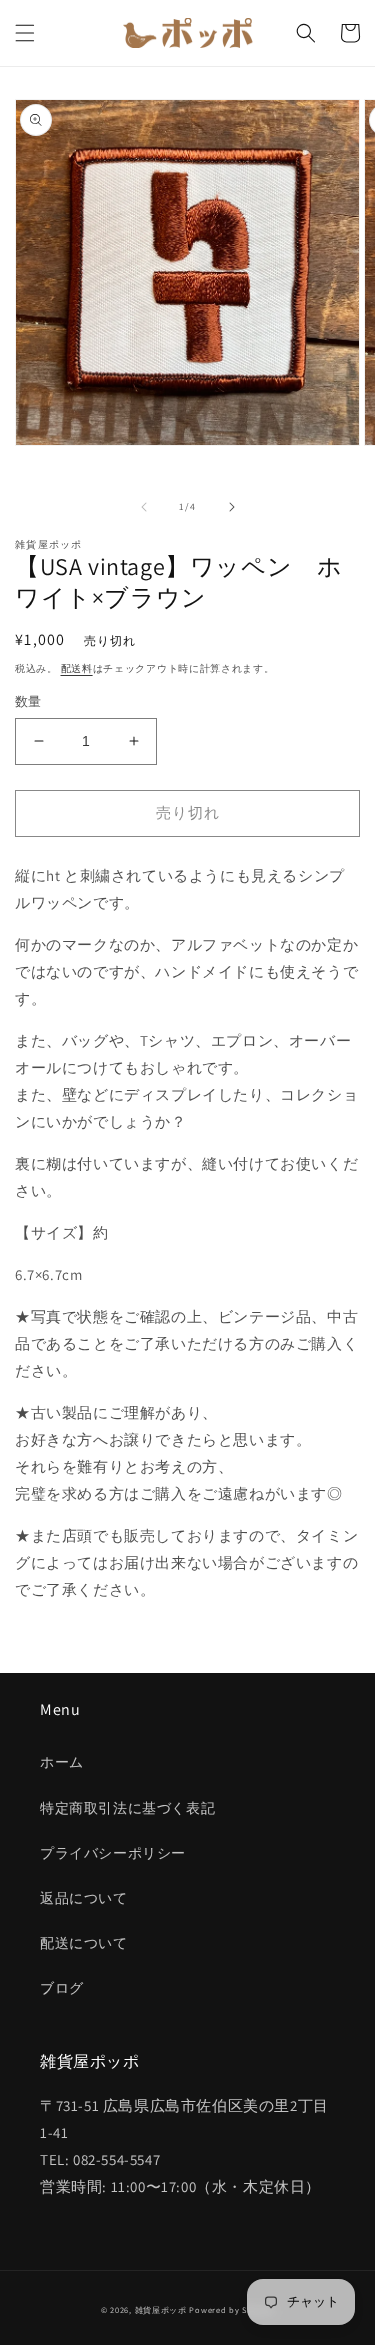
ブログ (62, 1988)
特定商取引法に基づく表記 (127, 1808)
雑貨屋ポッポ (161, 2309)
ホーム (62, 1762)
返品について (84, 1898)
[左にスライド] (144, 507)
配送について (84, 1943)
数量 (28, 701)
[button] (25, 33)
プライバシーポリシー (113, 1853)
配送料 (77, 668)
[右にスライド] (232, 507)
